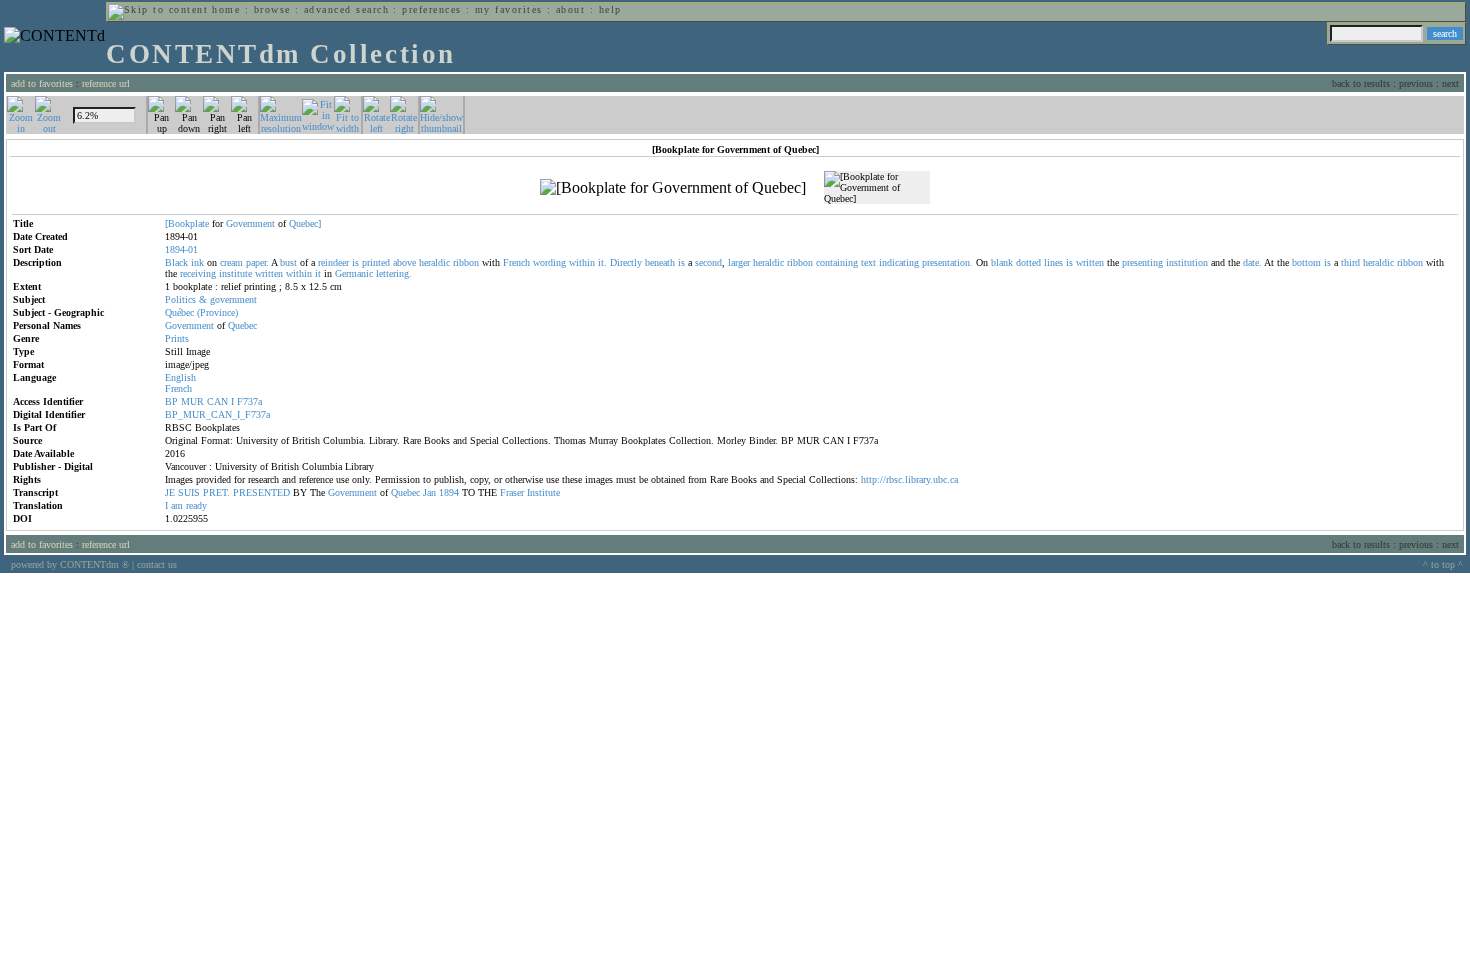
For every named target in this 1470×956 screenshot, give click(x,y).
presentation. (947, 262)
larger (739, 262)
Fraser (512, 492)
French (516, 262)
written (1090, 262)
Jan (429, 492)
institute (235, 273)
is (355, 262)
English (180, 377)
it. (602, 262)
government (233, 299)
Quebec (242, 325)
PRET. (216, 492)
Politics (180, 299)
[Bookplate (187, 223)
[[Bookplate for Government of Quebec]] (673, 188)
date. (1252, 262)
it (318, 273)
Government (250, 223)
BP (171, 401)
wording (549, 262)
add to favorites (42, 83)
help (610, 9)
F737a (249, 401)
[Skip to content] (158, 9)
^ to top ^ (1443, 564)
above (404, 262)
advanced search (346, 9)
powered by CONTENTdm (70, 564)
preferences (431, 9)
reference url (106, 83)
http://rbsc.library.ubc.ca (909, 479)
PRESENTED (261, 492)
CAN (217, 401)
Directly (626, 262)
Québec (179, 312)
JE (170, 492)
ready (196, 505)
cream (231, 262)
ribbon (466, 262)
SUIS (189, 492)
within (582, 262)
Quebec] (305, 223)
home (226, 9)
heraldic (434, 262)
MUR (192, 401)
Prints (177, 338)
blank (1002, 262)
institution (1187, 262)
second (708, 262)
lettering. (394, 273)
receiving (198, 273)
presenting (1142, 262)
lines (1053, 262)
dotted (1028, 262)
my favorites (509, 9)
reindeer (333, 262)
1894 (449, 492)
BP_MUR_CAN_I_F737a (217, 414)
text (868, 262)
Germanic (354, 273)
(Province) (217, 312)
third (1350, 262)
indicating (899, 262)
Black (176, 262)
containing (837, 262)
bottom (1306, 262)
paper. (257, 262)
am (177, 505)
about (570, 9)
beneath (660, 262)
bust (288, 262)
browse (272, 9)
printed (376, 262)
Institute (543, 492)
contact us (157, 564)
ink (197, 262)
